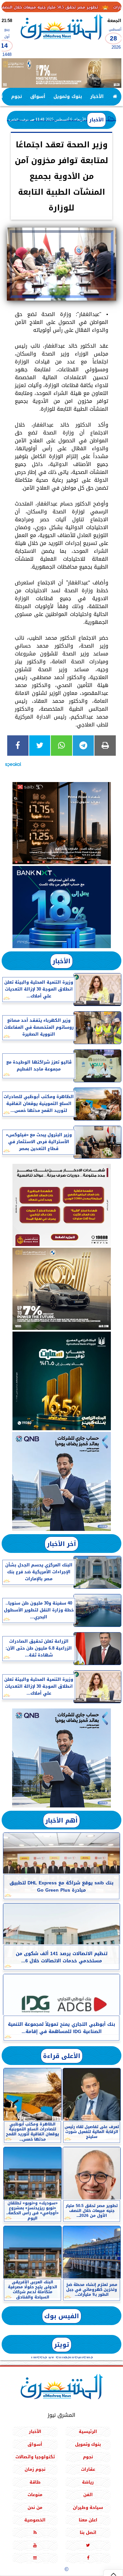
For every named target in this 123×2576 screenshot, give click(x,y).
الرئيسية (88, 2431)
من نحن (35, 2507)
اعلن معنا (88, 2520)
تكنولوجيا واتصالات (35, 2457)
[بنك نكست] (61, 907)
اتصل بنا (88, 2532)
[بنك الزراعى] (61, 1381)
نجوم (17, 97)
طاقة (35, 2482)
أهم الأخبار (61, 1820)
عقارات (88, 2469)
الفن (88, 2495)
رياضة (88, 2482)
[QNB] (61, 1481)
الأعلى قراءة (62, 2056)
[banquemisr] (61, 1205)
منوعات (35, 2495)
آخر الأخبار (61, 1544)
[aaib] (61, 73)
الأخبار (97, 97)
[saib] (61, 823)
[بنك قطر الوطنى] (61, 1758)
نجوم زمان (35, 2469)
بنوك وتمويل (68, 97)
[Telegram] (83, 746)
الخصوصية (35, 2520)
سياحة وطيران (88, 2507)
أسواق (38, 97)
